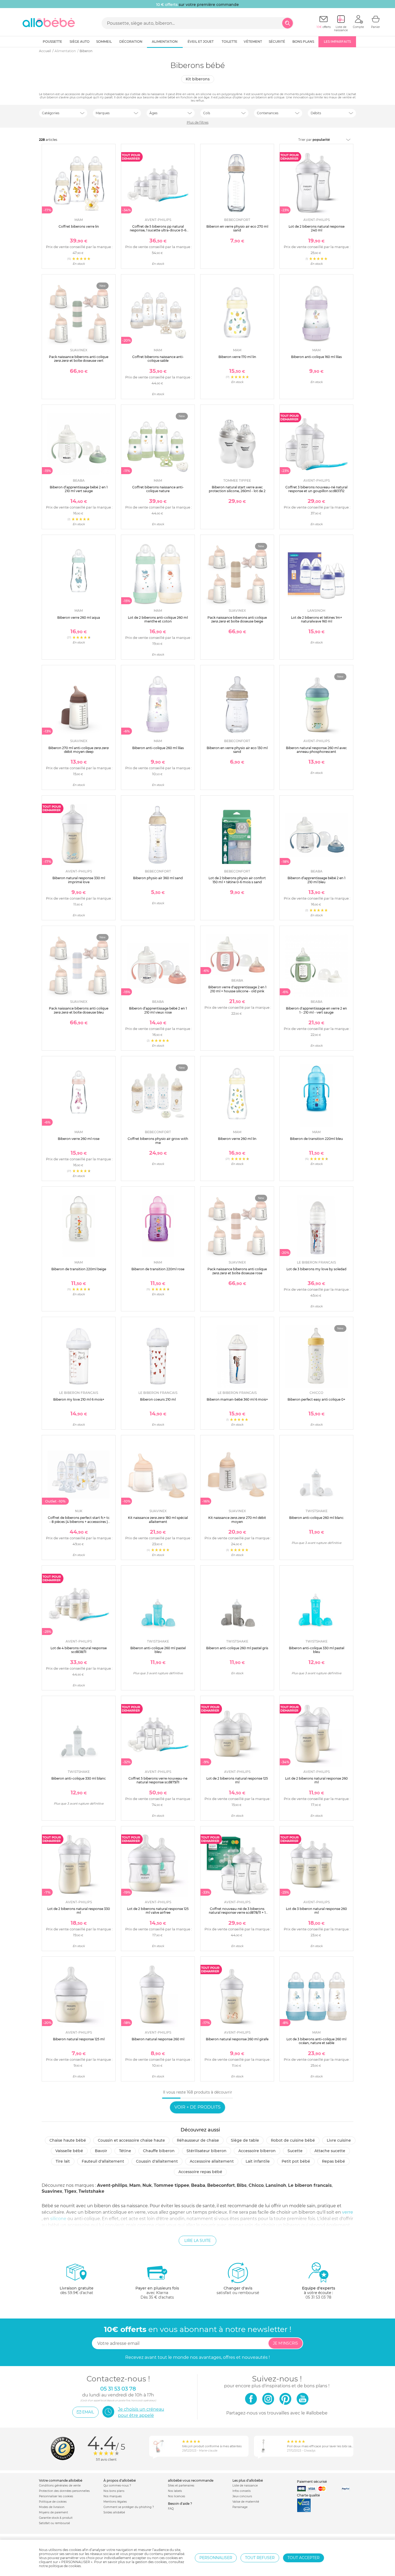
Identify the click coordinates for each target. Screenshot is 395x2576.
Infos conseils (242, 2491)
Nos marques (113, 2496)
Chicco (256, 2185)
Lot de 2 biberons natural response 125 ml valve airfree (158, 1911)
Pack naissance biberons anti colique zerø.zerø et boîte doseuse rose (237, 1271)
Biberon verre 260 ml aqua (79, 618)
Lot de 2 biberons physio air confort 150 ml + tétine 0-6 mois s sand (237, 880)
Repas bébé (333, 2161)
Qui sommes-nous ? (117, 2486)
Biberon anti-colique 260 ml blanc (316, 1518)
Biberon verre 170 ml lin (237, 357)
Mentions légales (115, 2502)
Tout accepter (304, 2558)
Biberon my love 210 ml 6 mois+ (79, 1399)
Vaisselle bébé (69, 2151)
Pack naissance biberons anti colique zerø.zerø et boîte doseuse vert (79, 359)
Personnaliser (216, 2558)
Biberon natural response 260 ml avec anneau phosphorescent (316, 750)
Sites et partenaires (181, 2486)
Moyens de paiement (53, 2512)
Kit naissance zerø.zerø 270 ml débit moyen (237, 1520)
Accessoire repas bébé (200, 2172)
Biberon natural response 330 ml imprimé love (79, 880)
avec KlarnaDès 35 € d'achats (157, 2293)
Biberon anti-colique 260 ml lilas (158, 748)
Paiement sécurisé (312, 2482)
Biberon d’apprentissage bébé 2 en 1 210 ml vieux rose (158, 1010)
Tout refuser (260, 2558)
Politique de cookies (53, 2502)
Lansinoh (276, 2185)
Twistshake (91, 2191)
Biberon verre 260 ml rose (79, 1139)
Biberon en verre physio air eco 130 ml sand (237, 750)
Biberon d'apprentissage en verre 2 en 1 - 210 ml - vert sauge (316, 1010)
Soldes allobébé (114, 2512)
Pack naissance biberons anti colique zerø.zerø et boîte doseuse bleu (79, 1010)
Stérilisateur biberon (207, 2151)
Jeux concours (242, 2496)
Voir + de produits (198, 2107)
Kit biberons (198, 79)
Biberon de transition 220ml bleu (316, 1139)
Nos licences (177, 2496)
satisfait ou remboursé (238, 2290)
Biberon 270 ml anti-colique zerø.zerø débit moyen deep (79, 750)
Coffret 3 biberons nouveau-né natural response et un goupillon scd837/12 (316, 489)
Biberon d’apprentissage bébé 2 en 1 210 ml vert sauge (79, 489)
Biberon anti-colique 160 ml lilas (316, 357)
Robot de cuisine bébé (293, 2140)
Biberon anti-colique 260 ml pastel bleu (158, 1650)
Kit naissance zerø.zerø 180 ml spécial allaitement (158, 1520)
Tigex (70, 2191)
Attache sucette (330, 2151)
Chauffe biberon (159, 2151)
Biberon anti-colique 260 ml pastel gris (237, 1648)
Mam (135, 2185)
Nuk (147, 2185)
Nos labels (175, 2491)
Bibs (242, 2185)
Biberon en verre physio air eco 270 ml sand (237, 228)
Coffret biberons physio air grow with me (158, 1141)
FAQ (171, 2509)
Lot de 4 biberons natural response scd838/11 (79, 1650)
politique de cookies (65, 2566)
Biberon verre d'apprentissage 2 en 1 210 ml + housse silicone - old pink (237, 989)
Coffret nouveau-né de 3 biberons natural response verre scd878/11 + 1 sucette (237, 1913)
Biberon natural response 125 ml (79, 2039)
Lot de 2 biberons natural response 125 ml (237, 1780)
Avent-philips (112, 2185)
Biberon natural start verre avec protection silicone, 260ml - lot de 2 (237, 489)
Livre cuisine (339, 2140)
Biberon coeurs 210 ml (158, 1399)
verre (348, 2212)
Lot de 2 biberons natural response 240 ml (317, 228)
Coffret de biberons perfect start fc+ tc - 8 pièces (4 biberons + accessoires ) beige (79, 1522)
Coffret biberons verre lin (79, 226)
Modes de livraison (52, 2507)
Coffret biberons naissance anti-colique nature (158, 489)
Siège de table (245, 2140)
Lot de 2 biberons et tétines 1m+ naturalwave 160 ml (317, 619)
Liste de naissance (245, 2486)
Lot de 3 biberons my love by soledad (316, 1269)
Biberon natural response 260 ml (158, 2039)
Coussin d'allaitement (157, 2161)
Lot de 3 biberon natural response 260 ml (316, 1911)
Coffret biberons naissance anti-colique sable (158, 359)
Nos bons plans (114, 2491)
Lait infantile (258, 2161)
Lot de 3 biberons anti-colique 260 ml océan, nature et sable (316, 2041)
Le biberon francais (310, 2185)
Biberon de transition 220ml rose (158, 1269)
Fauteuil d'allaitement (103, 2161)
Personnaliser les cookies (56, 2496)
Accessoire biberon (257, 2151)
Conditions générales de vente (60, 2486)
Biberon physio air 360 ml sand (158, 878)
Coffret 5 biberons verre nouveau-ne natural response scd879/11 (158, 1780)
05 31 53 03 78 (318, 2297)
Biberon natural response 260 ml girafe (237, 2039)
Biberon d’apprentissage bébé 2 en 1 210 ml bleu (316, 880)
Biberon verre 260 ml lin (237, 1139)
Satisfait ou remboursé (54, 2523)
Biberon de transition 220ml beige (79, 1269)
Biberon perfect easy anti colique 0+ (316, 1399)
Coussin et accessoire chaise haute (131, 2140)
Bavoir (101, 2151)
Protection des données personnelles (64, 2491)
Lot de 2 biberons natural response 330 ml (79, 1911)
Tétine (125, 2151)
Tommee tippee (171, 2185)
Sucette (295, 2151)
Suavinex (52, 2191)
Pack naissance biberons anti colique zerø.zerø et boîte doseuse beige (237, 619)
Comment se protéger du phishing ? (129, 2507)
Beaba (198, 2185)
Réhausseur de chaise (198, 2140)
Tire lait (63, 2161)
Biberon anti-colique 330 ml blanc (79, 1778)
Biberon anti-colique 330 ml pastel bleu (317, 1650)
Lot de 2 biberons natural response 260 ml (316, 1780)
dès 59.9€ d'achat (77, 2290)
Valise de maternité (246, 2502)
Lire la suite (198, 2241)
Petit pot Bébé (296, 2161)
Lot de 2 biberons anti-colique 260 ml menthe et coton (158, 619)
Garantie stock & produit (56, 2518)
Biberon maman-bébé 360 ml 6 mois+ (237, 1399)
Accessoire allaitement (212, 2161)
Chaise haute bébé (68, 2140)
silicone (58, 2219)
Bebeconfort (221, 2185)
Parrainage (240, 2507)
